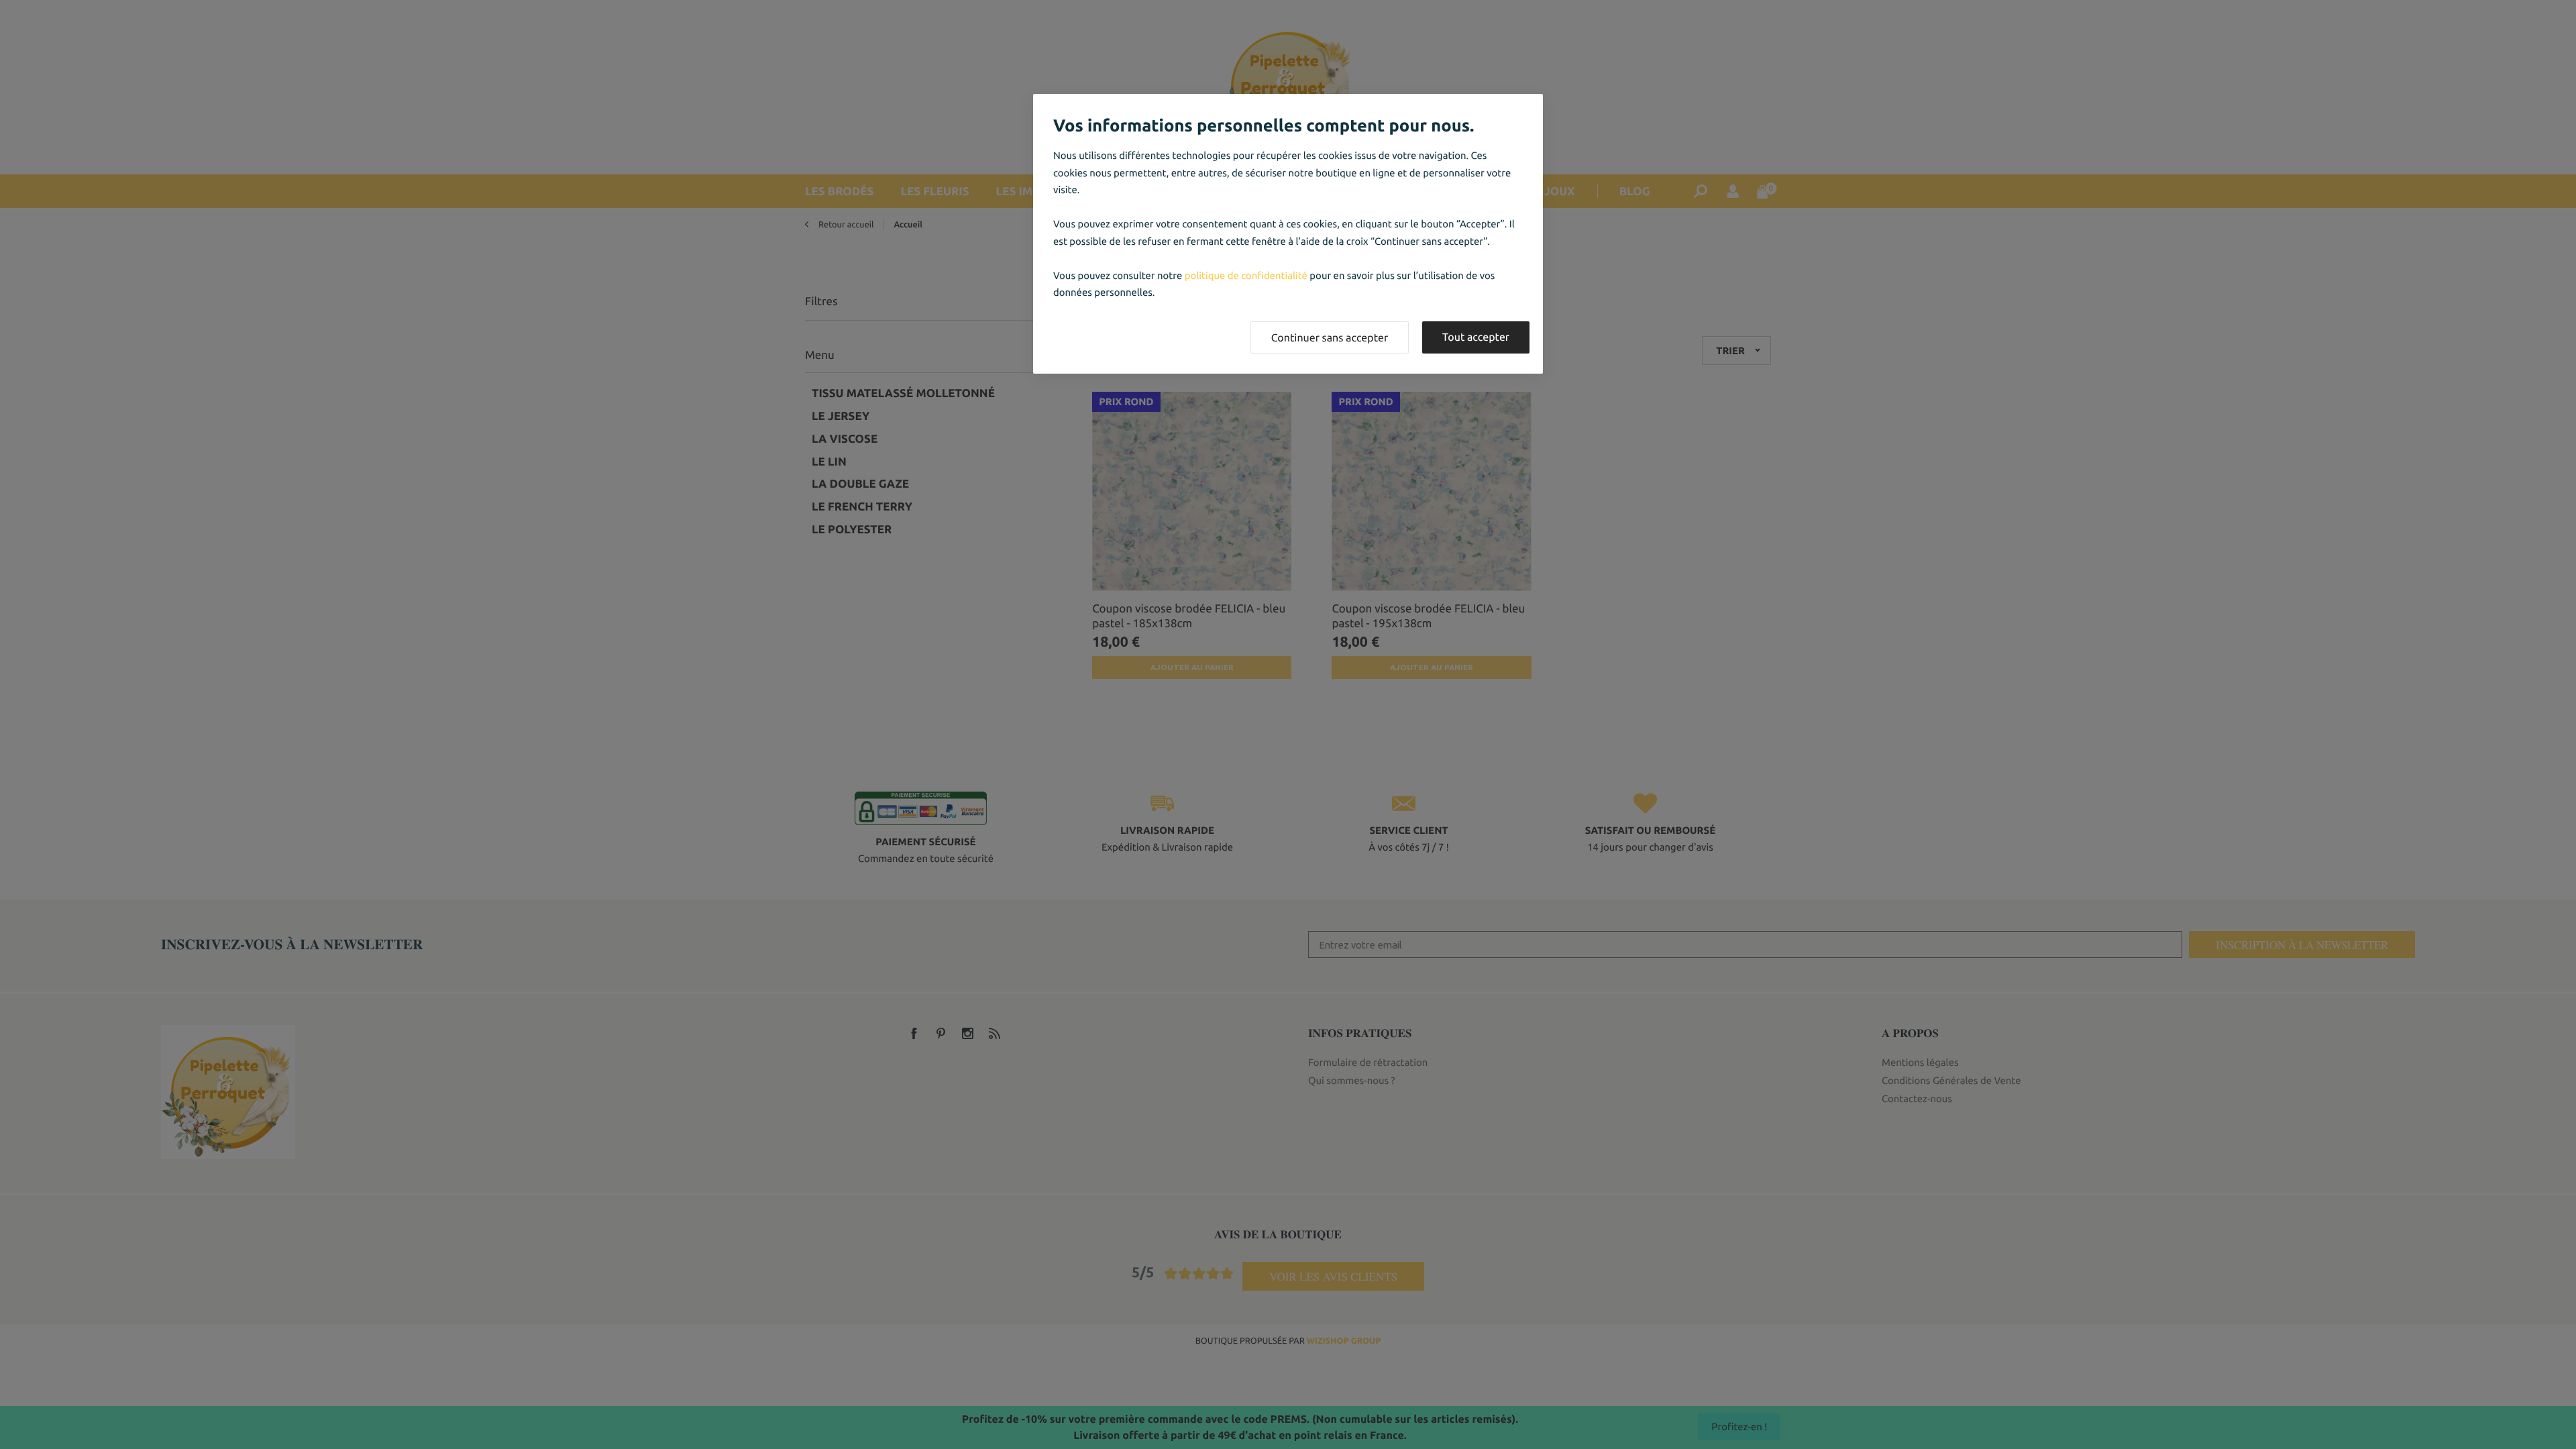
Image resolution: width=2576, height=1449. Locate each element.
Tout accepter (1476, 337)
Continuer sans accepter (1330, 338)
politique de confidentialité (1246, 275)
